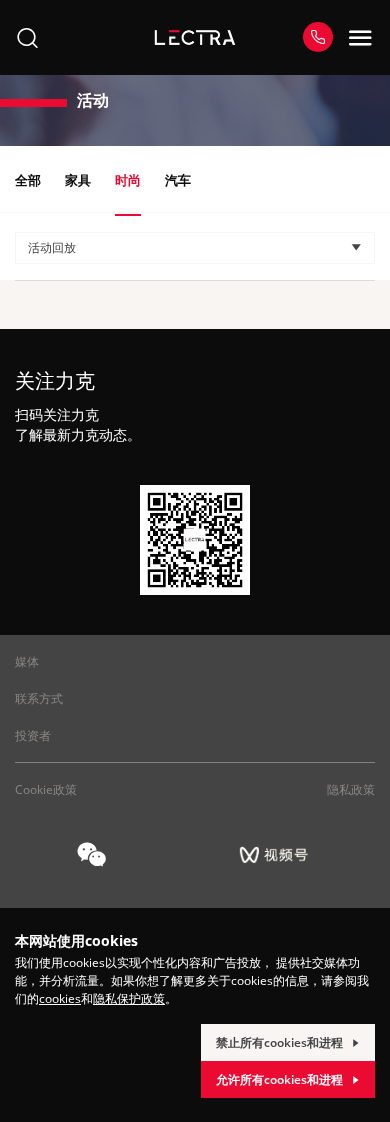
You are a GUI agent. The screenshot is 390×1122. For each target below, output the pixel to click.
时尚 (128, 180)
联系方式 (39, 698)
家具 (78, 180)
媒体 (27, 661)
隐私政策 (351, 789)
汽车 (178, 180)
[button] (195, 248)
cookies (60, 998)
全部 (28, 180)
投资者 (33, 735)
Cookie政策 (46, 789)
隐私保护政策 (129, 998)
